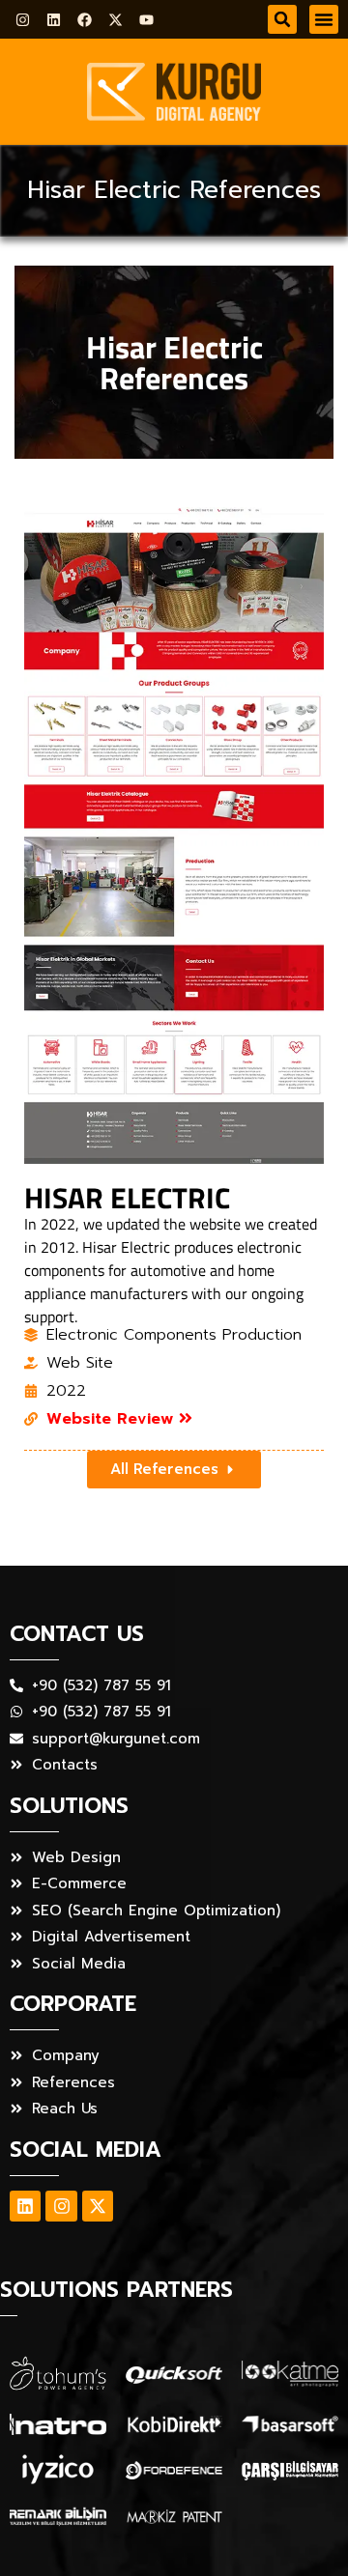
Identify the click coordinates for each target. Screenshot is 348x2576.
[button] (282, 19)
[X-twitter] (116, 20)
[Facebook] (85, 20)
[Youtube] (146, 20)
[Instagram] (23, 20)
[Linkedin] (54, 20)
